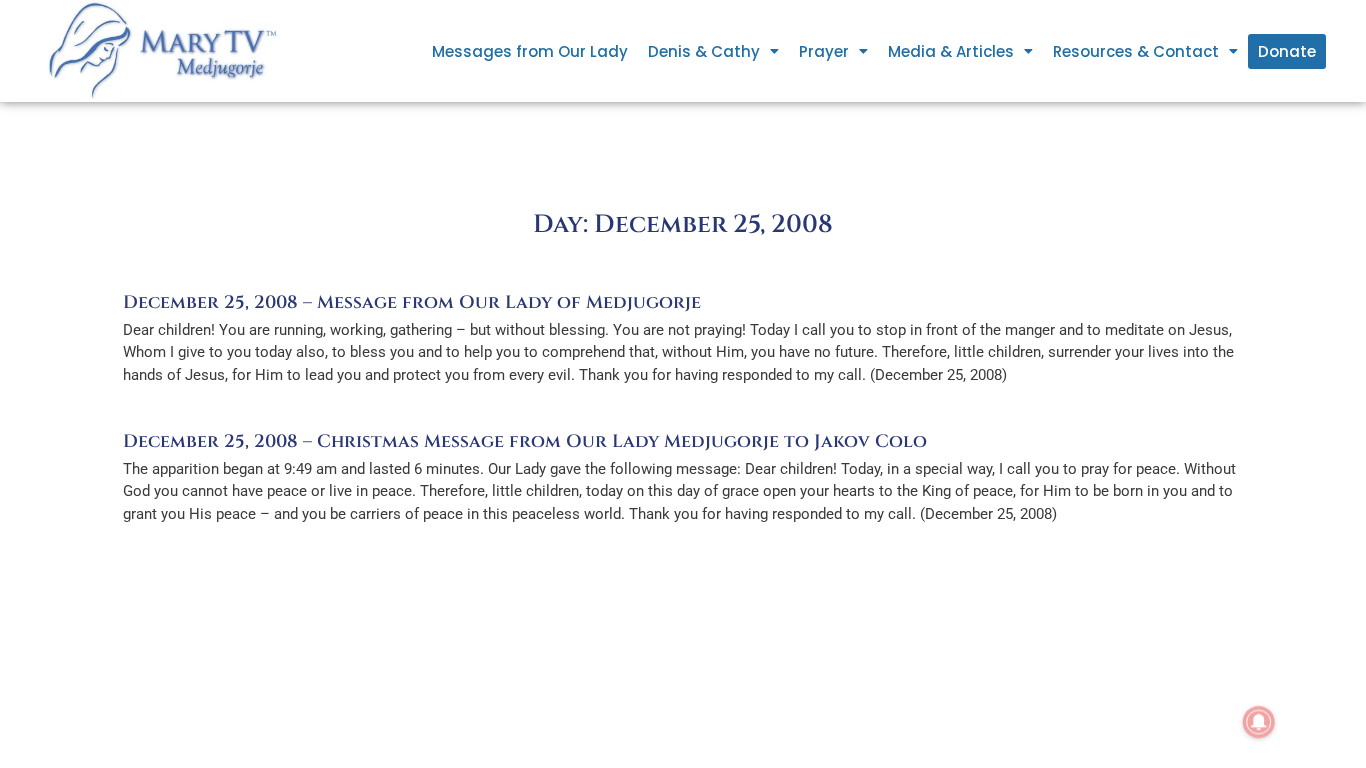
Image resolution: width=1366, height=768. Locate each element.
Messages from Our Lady (530, 51)
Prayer (824, 51)
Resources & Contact (1136, 51)
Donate (1287, 51)
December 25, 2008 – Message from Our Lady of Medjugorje (412, 302)
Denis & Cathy (704, 51)
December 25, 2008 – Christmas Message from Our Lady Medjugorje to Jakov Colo (525, 441)
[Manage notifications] (1259, 722)
